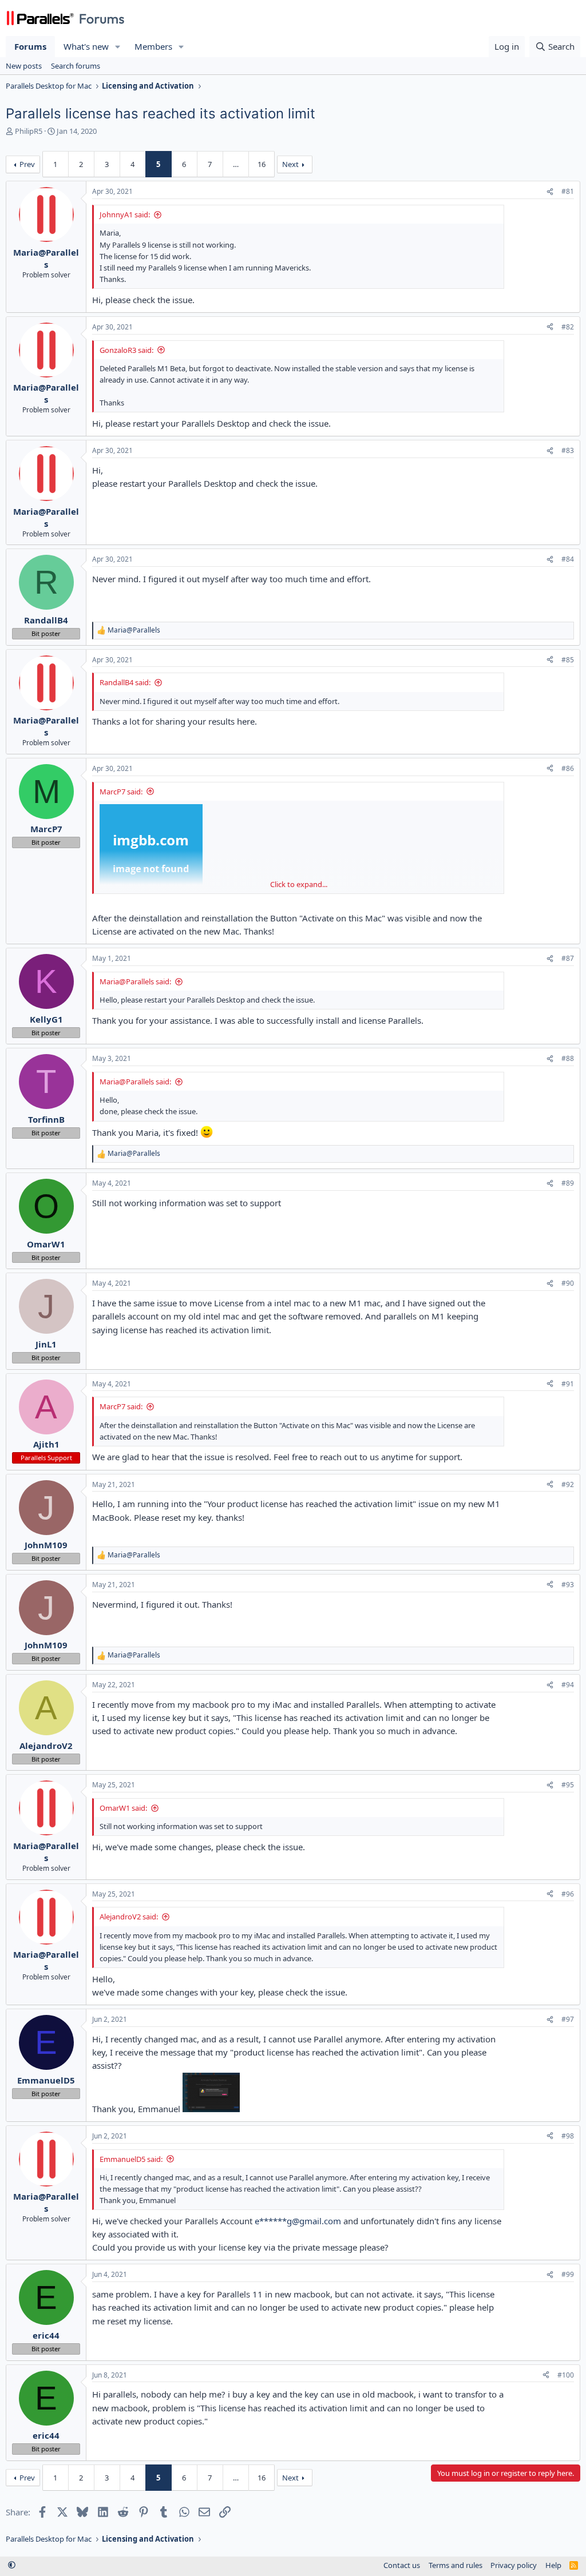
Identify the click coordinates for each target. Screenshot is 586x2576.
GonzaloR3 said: (126, 350)
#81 (568, 191)
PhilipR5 (29, 131)
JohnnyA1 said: (125, 214)
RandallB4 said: (125, 682)
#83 (568, 450)
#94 (568, 1685)
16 (262, 164)
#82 (568, 327)
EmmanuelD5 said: (131, 2159)
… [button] (236, 164)
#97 (568, 2019)
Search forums (76, 66)
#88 (568, 1058)
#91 (568, 1384)
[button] (118, 47)
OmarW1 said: (123, 1808)
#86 (568, 768)
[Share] (550, 192)
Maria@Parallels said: (135, 981)
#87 (568, 958)
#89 (568, 1183)
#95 (568, 1785)
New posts (24, 66)
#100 (566, 2375)
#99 (568, 2274)
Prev (27, 164)
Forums (30, 46)
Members (153, 46)
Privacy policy (514, 2565)
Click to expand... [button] (299, 884)
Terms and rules (456, 2565)
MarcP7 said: (121, 792)
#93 (568, 1585)
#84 (568, 559)
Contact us (402, 2565)
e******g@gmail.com (298, 2221)
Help (553, 2565)
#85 (568, 660)
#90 (568, 1283)
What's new (86, 46)
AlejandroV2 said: (129, 1917)
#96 (568, 1894)
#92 (568, 1484)
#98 (568, 2136)
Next (290, 164)
